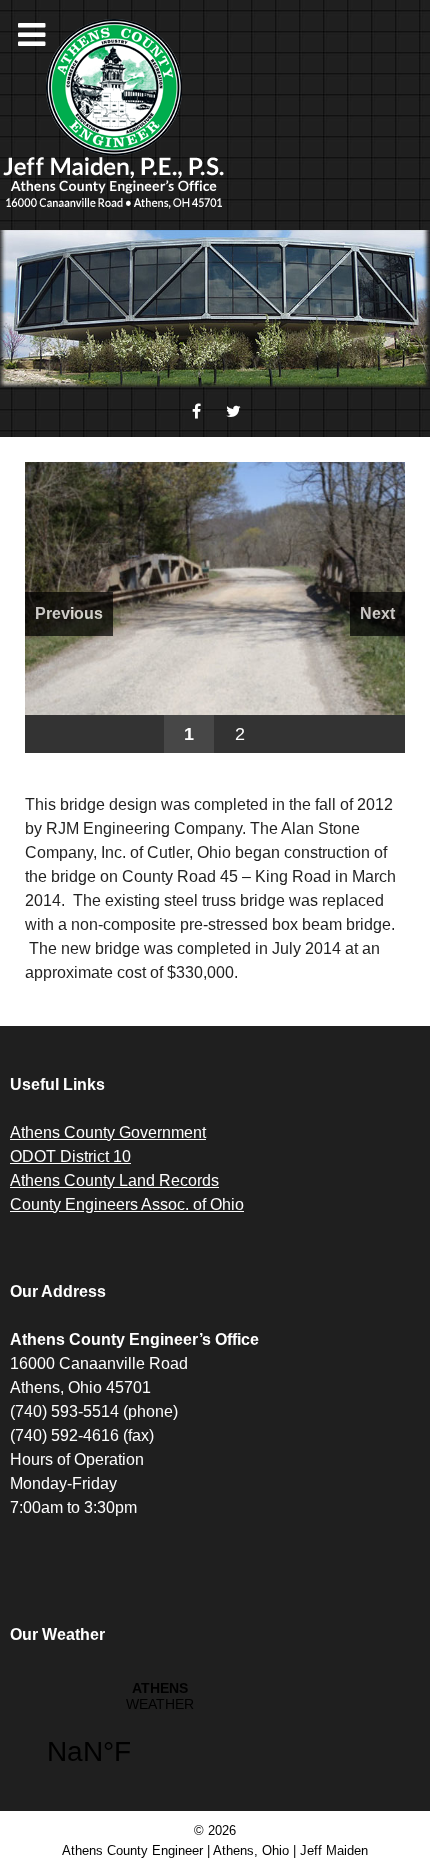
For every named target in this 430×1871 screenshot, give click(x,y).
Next (377, 613)
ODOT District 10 (70, 1156)
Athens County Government (108, 1132)
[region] (215, 607)
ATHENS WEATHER (160, 1736)
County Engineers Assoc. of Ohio (127, 1204)
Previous (69, 613)
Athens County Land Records (114, 1180)
